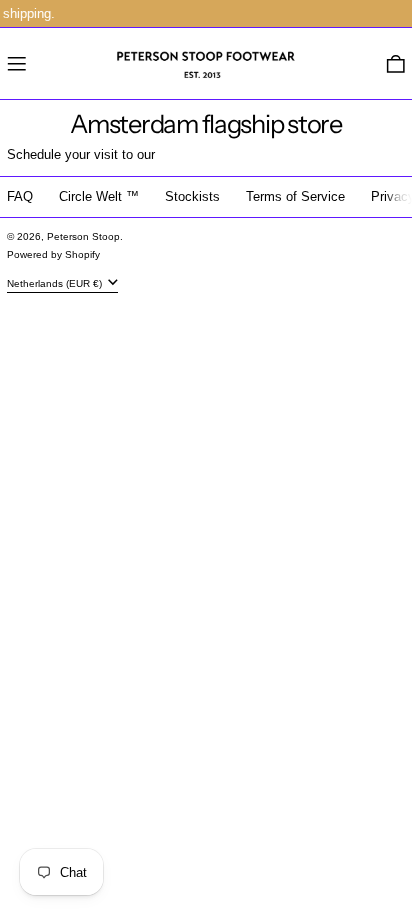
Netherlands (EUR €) (56, 282)
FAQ (20, 196)
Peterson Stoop (83, 236)
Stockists (192, 196)
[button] (396, 64)
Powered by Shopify (53, 254)
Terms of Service (295, 196)
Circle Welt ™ (99, 196)
